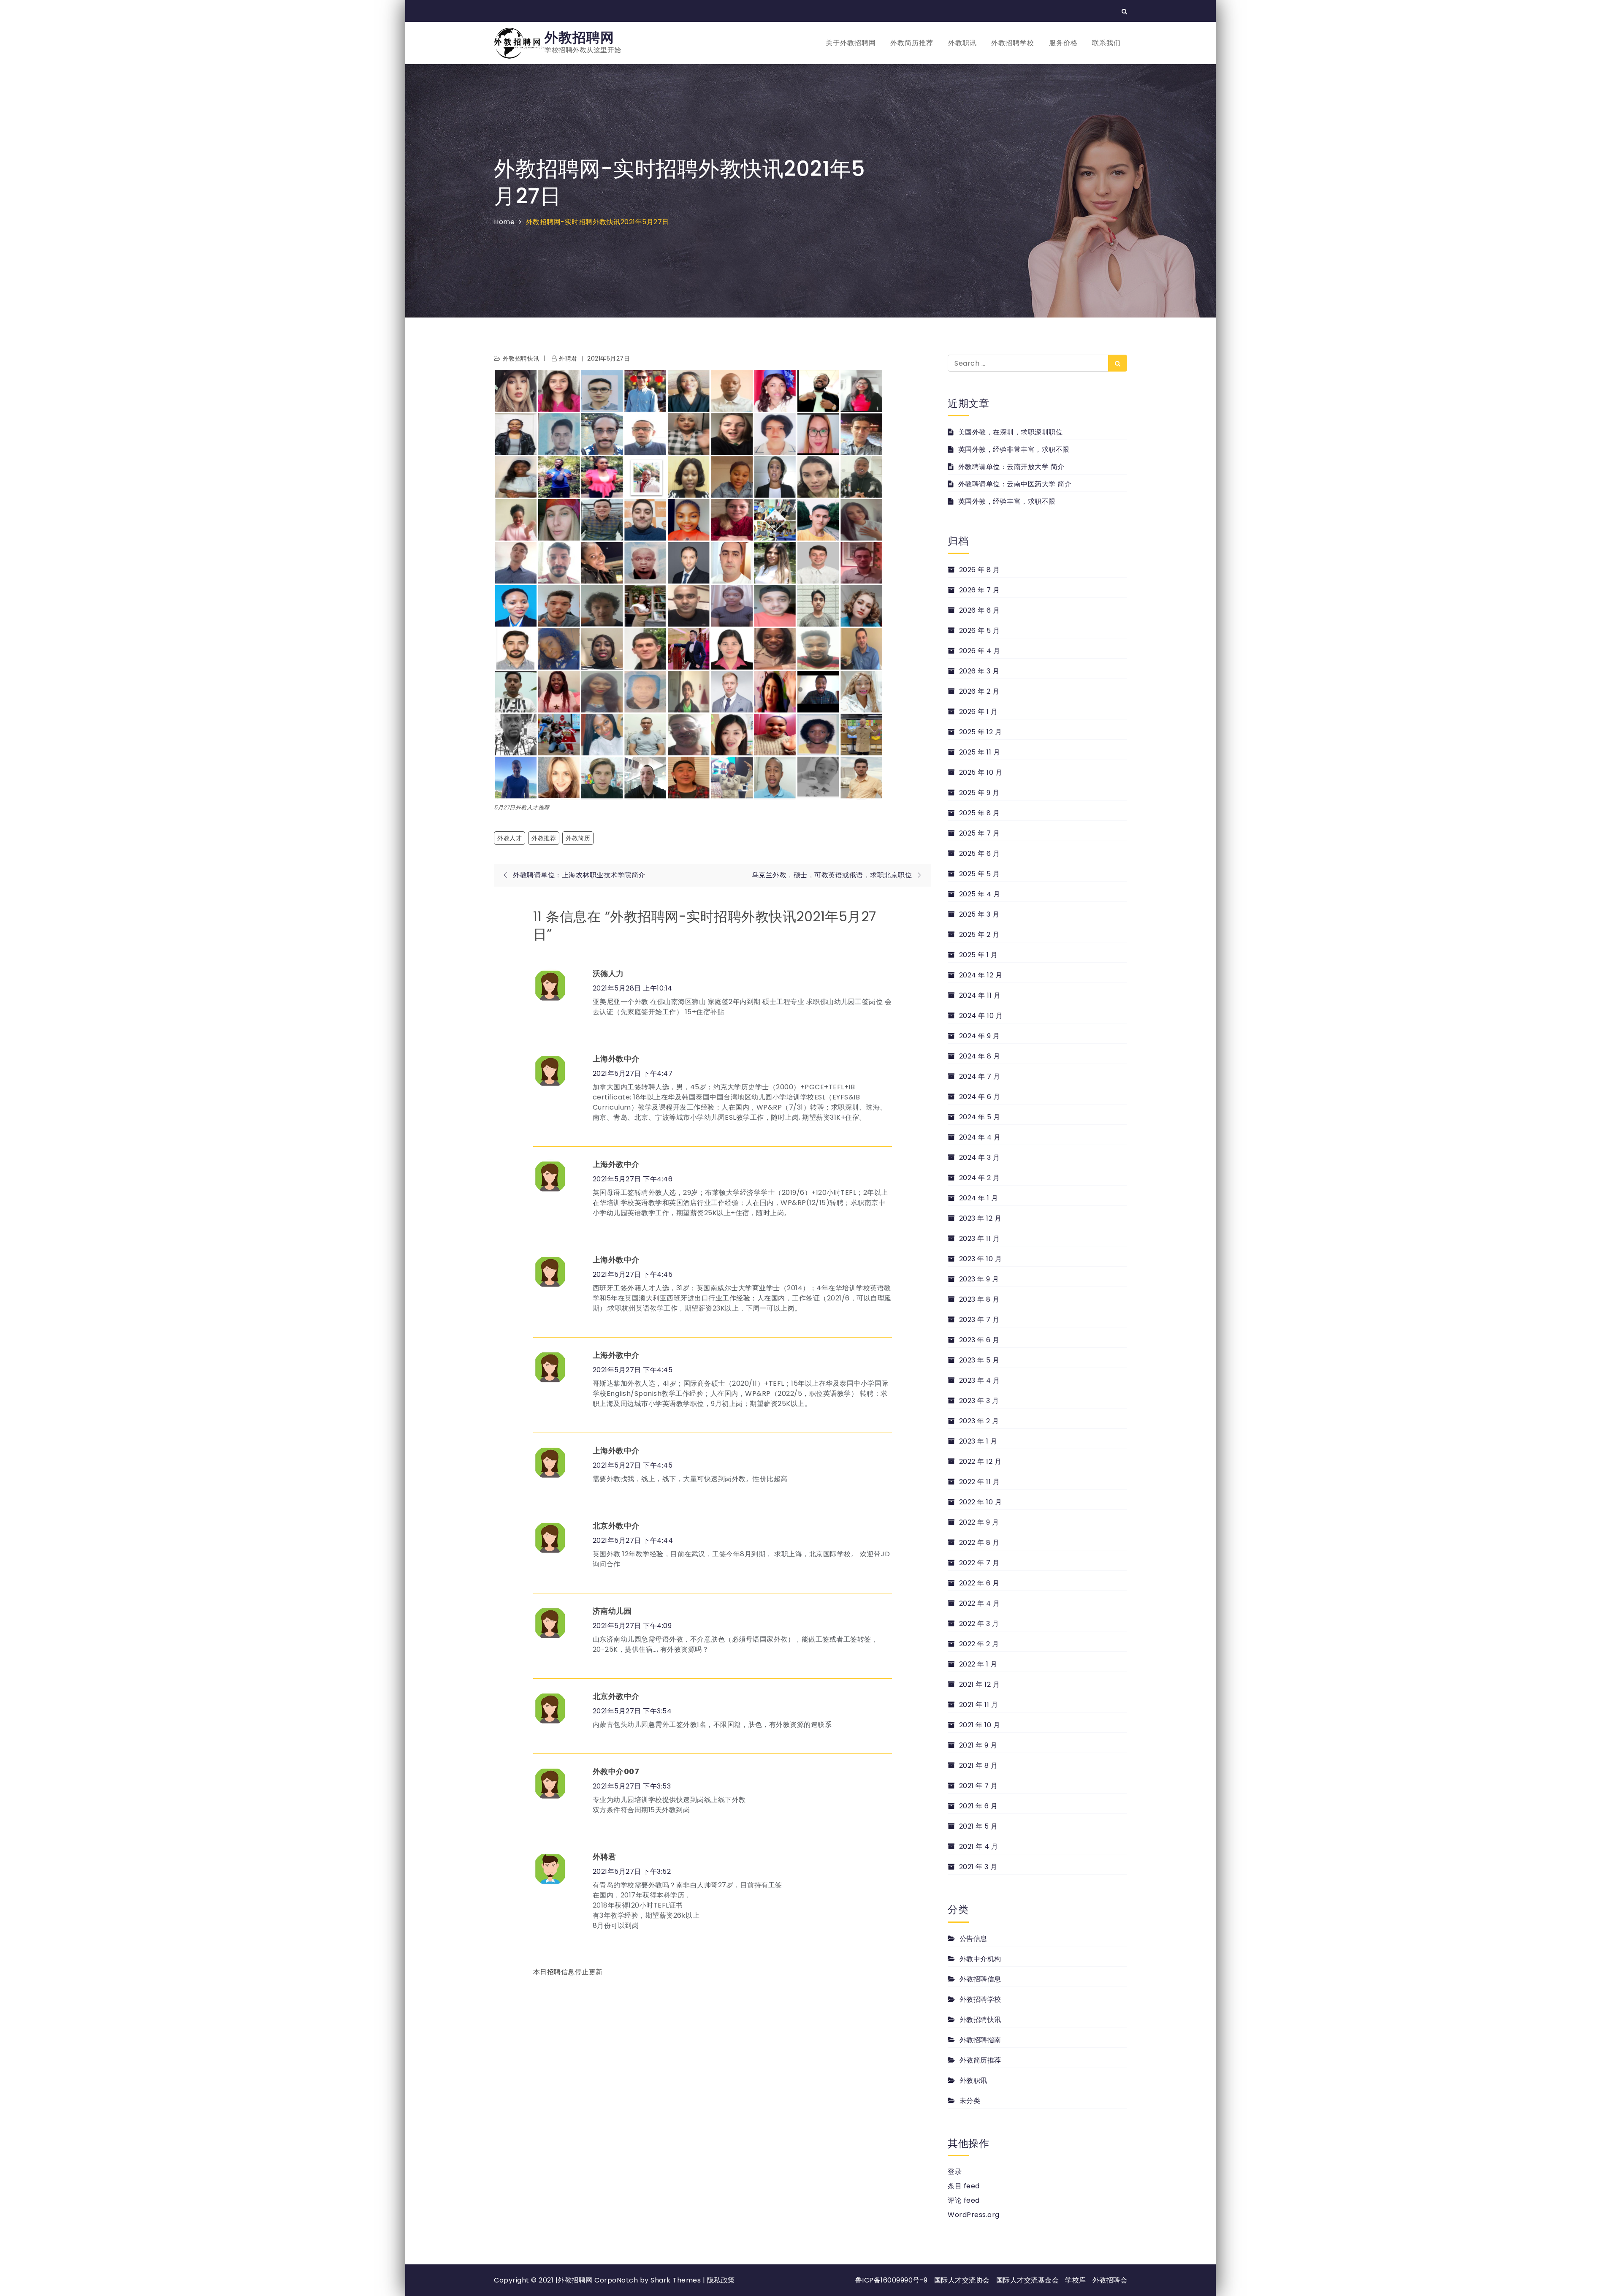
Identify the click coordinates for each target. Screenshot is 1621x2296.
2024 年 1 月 (979, 1198)
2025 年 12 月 (980, 732)
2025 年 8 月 (980, 813)
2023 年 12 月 (980, 1218)
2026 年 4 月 (980, 651)
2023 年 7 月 (979, 1320)
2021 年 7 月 (979, 1786)
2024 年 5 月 (980, 1117)
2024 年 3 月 (980, 1157)
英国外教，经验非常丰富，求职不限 (1014, 449)
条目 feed (964, 2186)
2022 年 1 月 (978, 1664)
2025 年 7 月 (980, 833)
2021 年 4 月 (979, 1847)
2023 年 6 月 (979, 1340)
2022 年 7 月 (979, 1563)
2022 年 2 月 (979, 1644)
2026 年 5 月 (980, 631)
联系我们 (1106, 43)
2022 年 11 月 (979, 1482)
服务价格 (1063, 43)
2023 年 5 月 (979, 1360)
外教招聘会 (1110, 2280)
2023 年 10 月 (980, 1259)
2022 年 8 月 (979, 1543)
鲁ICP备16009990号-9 (892, 2280)
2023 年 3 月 (979, 1401)
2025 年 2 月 (979, 935)
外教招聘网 (579, 37)
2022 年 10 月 (980, 1502)
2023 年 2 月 (979, 1421)
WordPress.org (974, 2215)
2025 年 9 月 (979, 793)
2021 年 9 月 (978, 1745)
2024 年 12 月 (981, 975)
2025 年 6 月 (980, 854)
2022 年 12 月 (980, 1461)
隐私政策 (721, 2280)
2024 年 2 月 (980, 1178)
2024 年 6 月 (980, 1097)
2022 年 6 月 (979, 1583)
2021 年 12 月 (979, 1684)
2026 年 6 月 (980, 610)
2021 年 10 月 (980, 1725)
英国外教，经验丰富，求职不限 (1007, 501)
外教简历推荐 (912, 43)
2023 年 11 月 (979, 1239)
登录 (955, 2172)
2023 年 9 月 (979, 1279)
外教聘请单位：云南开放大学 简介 (1011, 467)
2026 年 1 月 (979, 712)
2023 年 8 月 (979, 1299)
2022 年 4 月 (980, 1603)
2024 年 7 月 (980, 1076)
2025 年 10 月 (981, 772)
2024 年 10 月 (981, 1016)
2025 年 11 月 (980, 752)
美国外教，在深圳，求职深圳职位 (1010, 432)
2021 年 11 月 (979, 1705)
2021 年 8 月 (979, 1765)
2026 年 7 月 (980, 590)
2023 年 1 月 (978, 1441)
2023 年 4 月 (980, 1380)
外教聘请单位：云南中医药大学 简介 (1015, 484)
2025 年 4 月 (980, 894)
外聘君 (568, 358)
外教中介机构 (980, 1959)
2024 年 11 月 (980, 995)
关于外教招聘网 (851, 43)
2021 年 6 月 (979, 1806)
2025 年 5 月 (980, 874)
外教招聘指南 (980, 2040)
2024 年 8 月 (980, 1056)
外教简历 (578, 838)
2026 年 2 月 (979, 691)
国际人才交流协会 (962, 2280)
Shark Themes (677, 2280)
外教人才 (510, 838)
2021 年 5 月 (979, 1826)
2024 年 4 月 (980, 1137)
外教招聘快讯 (521, 358)
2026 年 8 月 (980, 570)
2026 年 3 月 (979, 671)
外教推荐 (544, 838)
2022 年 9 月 (979, 1522)
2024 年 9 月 (980, 1036)
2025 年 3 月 (979, 914)
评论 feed (964, 2200)
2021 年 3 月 (978, 1867)
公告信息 (973, 1939)
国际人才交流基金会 (1028, 2280)
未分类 (970, 2101)
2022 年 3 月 (979, 1624)
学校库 (1076, 2280)
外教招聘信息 (980, 1979)
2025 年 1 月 (979, 955)
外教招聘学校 (1013, 43)
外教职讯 (962, 43)
